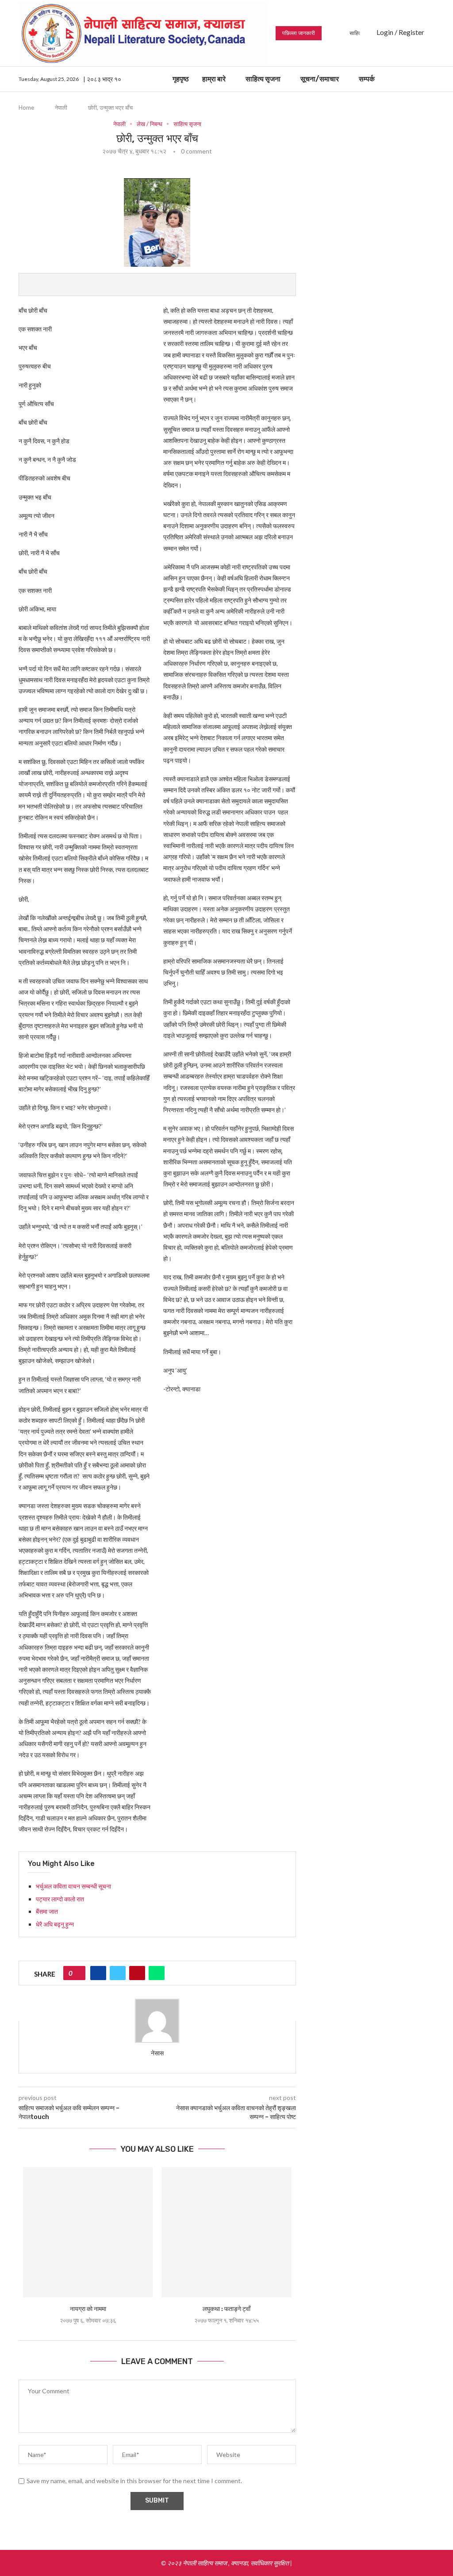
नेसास (157, 2053)
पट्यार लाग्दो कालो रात (60, 1899)
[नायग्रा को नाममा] (88, 2232)
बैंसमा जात (47, 1911)
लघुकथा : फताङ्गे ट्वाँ (226, 2309)
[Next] (341, 33)
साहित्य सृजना (263, 79)
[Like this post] (77, 1973)
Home (26, 107)
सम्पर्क (367, 79)
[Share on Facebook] (98, 1973)
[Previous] (330, 33)
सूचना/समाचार (320, 79)
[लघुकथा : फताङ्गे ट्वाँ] (226, 2232)
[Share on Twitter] (118, 1973)
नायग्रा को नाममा (88, 2309)
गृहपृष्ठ (181, 79)
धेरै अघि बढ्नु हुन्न (55, 1924)
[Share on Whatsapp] (157, 1973)
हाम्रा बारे (214, 79)
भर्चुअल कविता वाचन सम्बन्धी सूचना (73, 1886)
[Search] (430, 79)
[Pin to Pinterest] (137, 1973)
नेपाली (61, 107)
